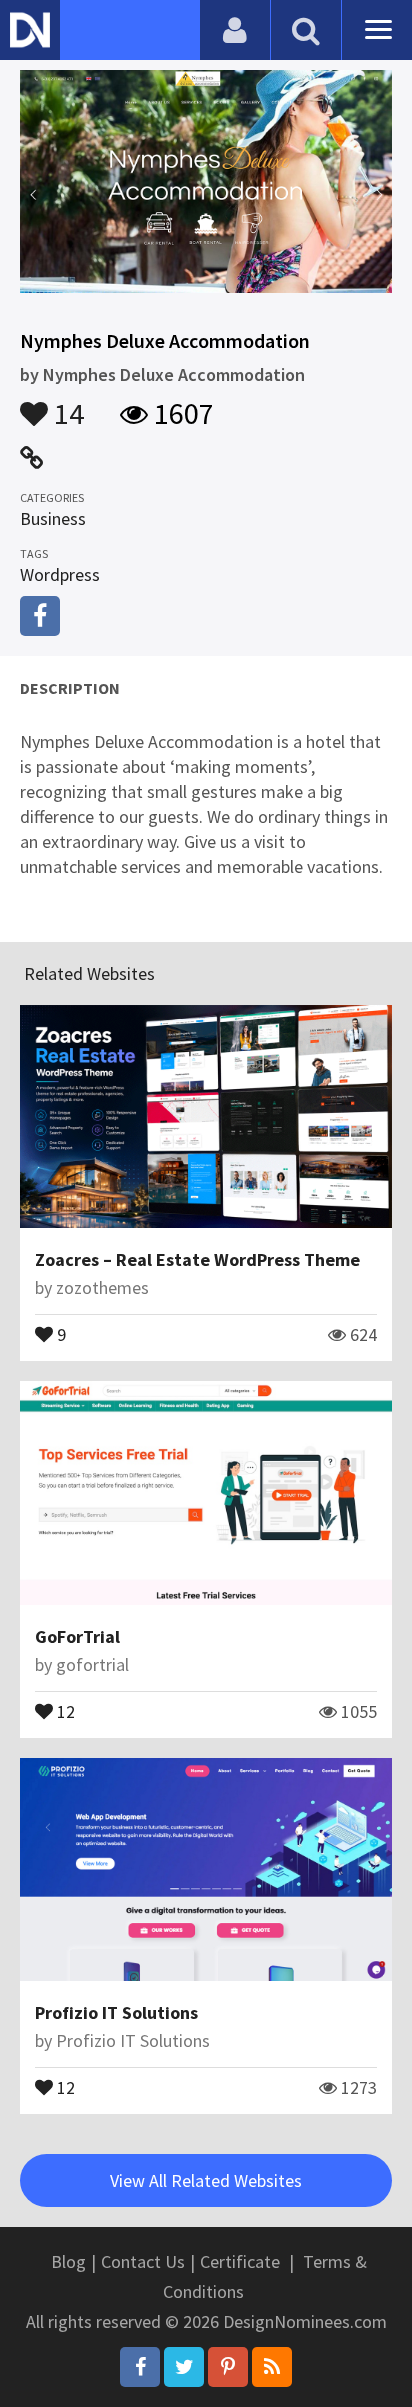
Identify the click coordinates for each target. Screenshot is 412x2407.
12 (64, 1710)
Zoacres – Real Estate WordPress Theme (197, 1259)
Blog (68, 2261)
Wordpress (60, 574)
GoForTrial (77, 1636)
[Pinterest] (228, 2367)
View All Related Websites (206, 2180)
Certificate (240, 2261)
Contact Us (143, 2261)
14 (66, 404)
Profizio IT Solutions (116, 2012)
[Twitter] (184, 2367)
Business (53, 518)
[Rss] (272, 2367)
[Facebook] (140, 2367)
